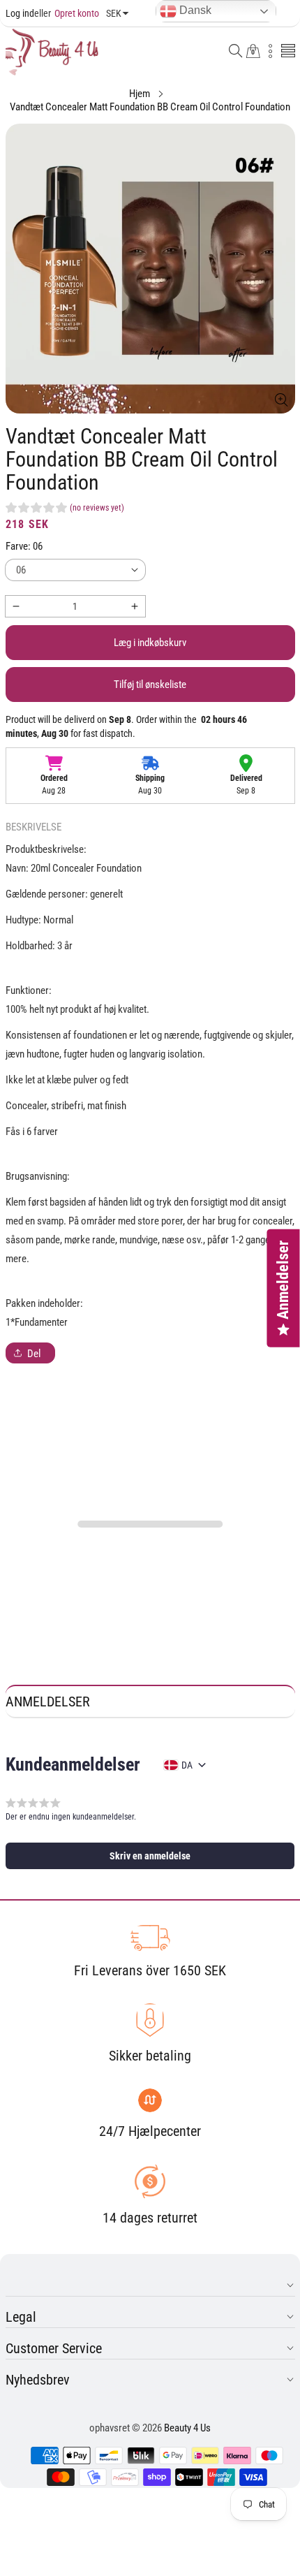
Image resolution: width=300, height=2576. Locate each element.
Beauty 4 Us (187, 2428)
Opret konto (67, 13)
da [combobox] (187, 1765)
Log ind (20, 13)
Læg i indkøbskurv (150, 643)
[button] (236, 52)
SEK (114, 13)
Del (34, 1354)
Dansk (194, 10)
